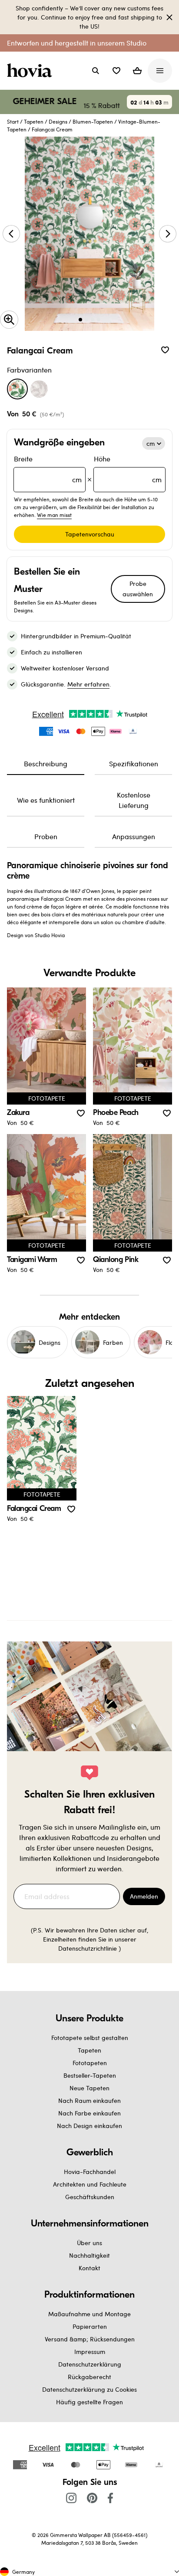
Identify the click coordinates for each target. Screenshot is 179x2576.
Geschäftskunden (90, 2197)
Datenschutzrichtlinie (88, 1948)
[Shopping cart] (137, 71)
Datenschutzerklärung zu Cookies (89, 2389)
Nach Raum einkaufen (89, 2100)
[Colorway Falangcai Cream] (17, 389)
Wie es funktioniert (46, 800)
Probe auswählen (138, 589)
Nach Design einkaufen (89, 2126)
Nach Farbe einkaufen (89, 2113)
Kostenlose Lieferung (134, 800)
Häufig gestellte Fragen (89, 2402)
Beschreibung (46, 763)
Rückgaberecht (89, 2377)
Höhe (128, 469)
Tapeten (34, 121)
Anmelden (144, 1896)
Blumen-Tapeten (93, 121)
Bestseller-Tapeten (90, 2075)
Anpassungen (134, 836)
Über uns (89, 2243)
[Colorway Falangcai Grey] (39, 389)
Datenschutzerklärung (90, 2364)
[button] (116, 71)
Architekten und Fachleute (90, 2184)
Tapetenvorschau (90, 534)
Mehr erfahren (88, 684)
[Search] (96, 71)
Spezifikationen (134, 763)
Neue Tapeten (89, 2088)
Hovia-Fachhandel (90, 2172)
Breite (48, 469)
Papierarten (90, 2326)
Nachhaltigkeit (89, 2255)
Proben (46, 836)
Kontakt (89, 2268)
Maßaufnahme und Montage (89, 2314)
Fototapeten (90, 2063)
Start (13, 121)
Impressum (90, 2352)
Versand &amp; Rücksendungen (90, 2339)
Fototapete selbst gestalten (90, 2038)
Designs (58, 121)
